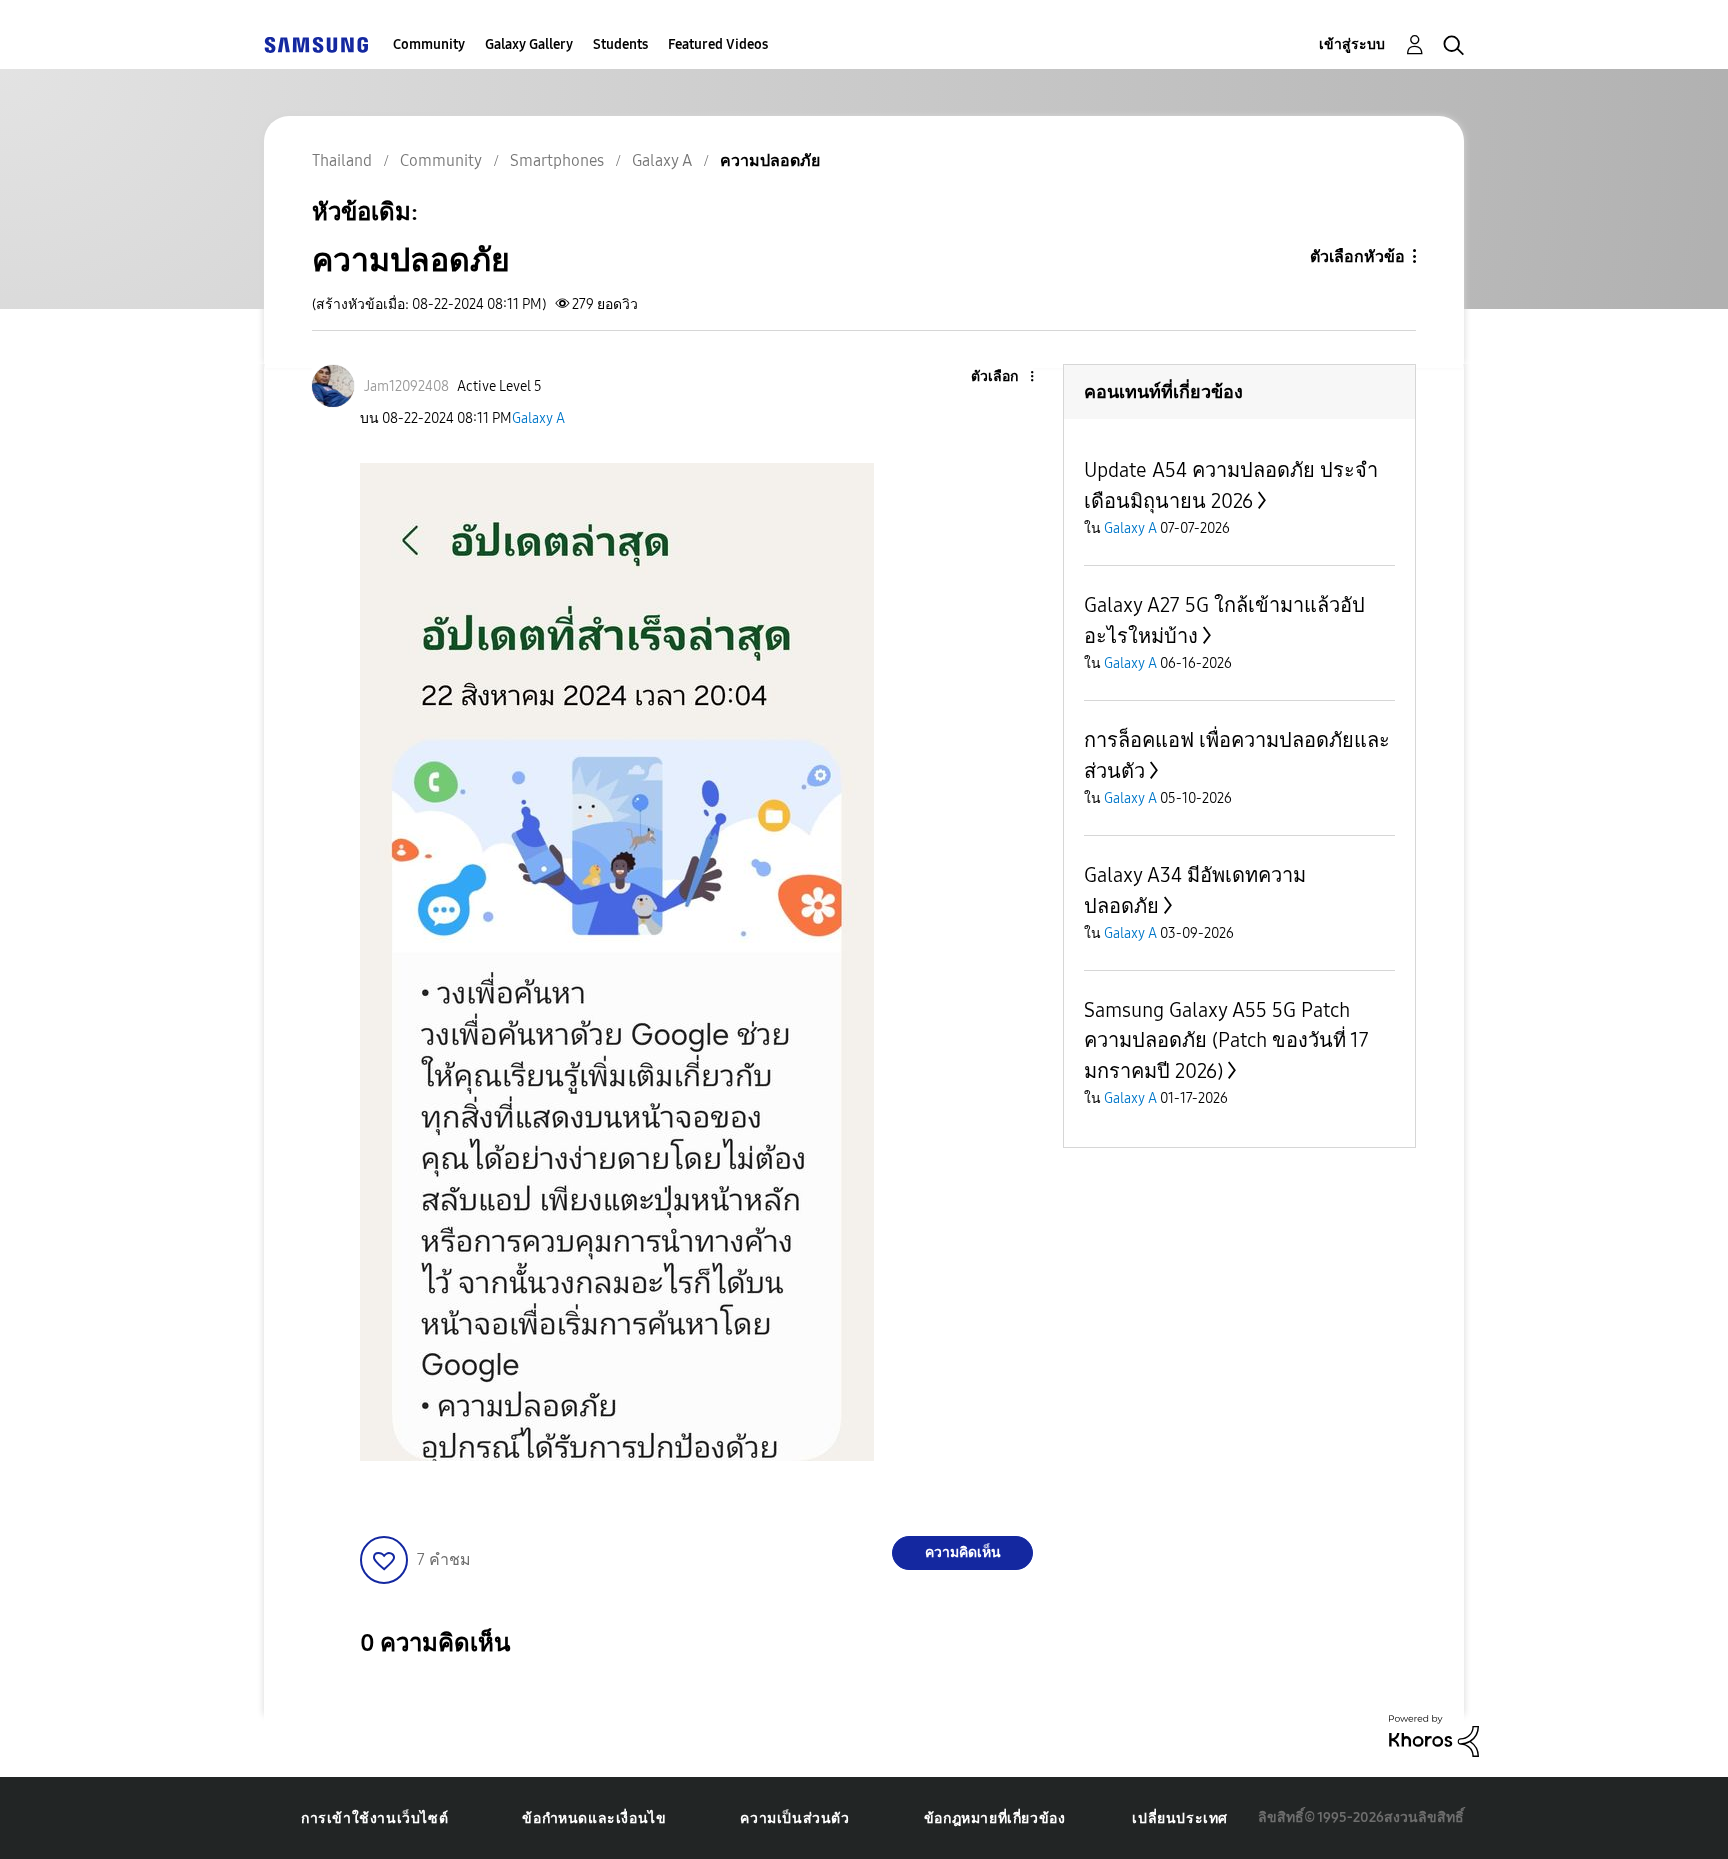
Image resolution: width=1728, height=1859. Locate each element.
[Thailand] (316, 44)
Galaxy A (538, 418)
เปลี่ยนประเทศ (1180, 1818)
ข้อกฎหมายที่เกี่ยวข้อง (995, 1818)
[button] (999, 377)
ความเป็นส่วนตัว (794, 1818)
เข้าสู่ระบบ (1352, 44)
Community (429, 44)
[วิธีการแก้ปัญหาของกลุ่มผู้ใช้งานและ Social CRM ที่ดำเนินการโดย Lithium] (1434, 1734)
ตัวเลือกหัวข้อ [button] (1357, 256)
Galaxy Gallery (529, 44)
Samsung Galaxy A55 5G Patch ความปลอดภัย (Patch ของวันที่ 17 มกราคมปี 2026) (1226, 1040)
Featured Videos (718, 44)
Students (620, 44)
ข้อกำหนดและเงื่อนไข (594, 1818)
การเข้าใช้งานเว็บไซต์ (374, 1818)
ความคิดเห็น (963, 1552)
